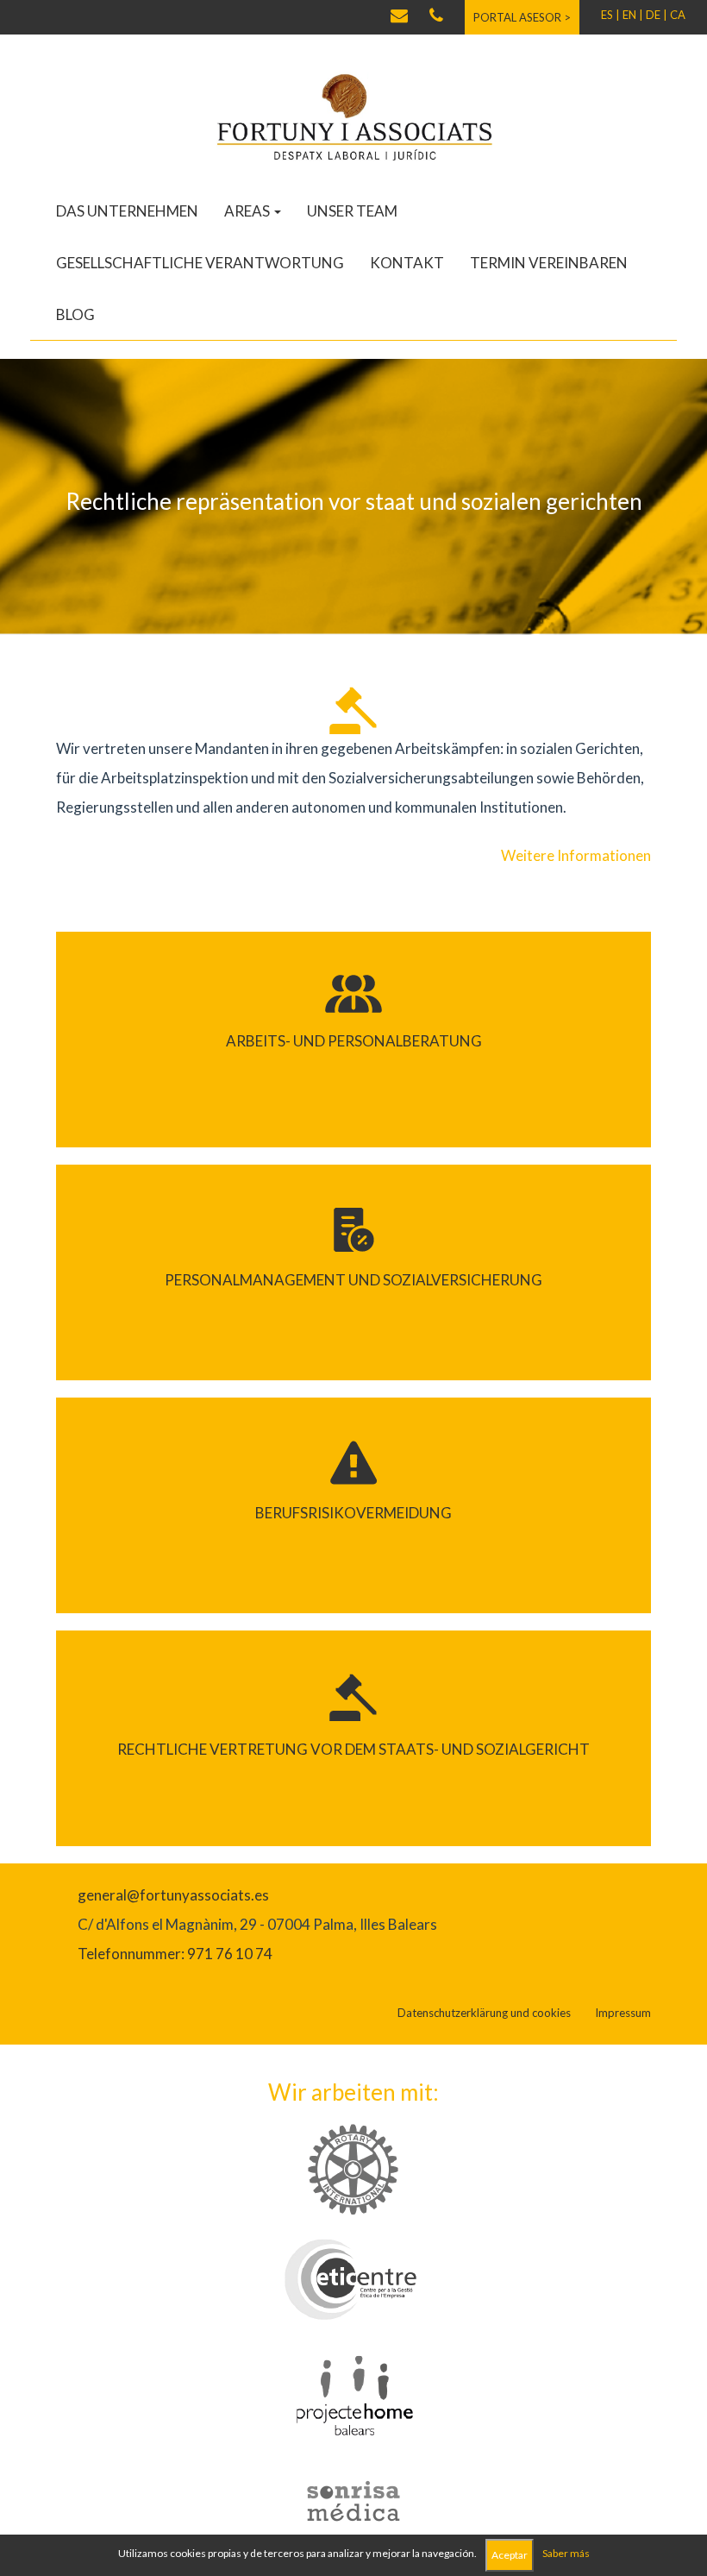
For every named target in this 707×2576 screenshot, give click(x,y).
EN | (633, 15)
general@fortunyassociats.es (173, 1895)
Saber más (566, 2553)
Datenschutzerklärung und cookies (484, 2013)
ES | (610, 15)
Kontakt (407, 263)
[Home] (353, 116)
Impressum (623, 2013)
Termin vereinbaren (549, 263)
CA (678, 15)
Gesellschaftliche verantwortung (200, 263)
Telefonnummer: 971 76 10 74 (175, 1954)
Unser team (352, 211)
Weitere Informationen (576, 855)
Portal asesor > (522, 17)
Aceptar (510, 2555)
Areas (248, 211)
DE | (657, 15)
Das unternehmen (127, 211)
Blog (75, 314)
